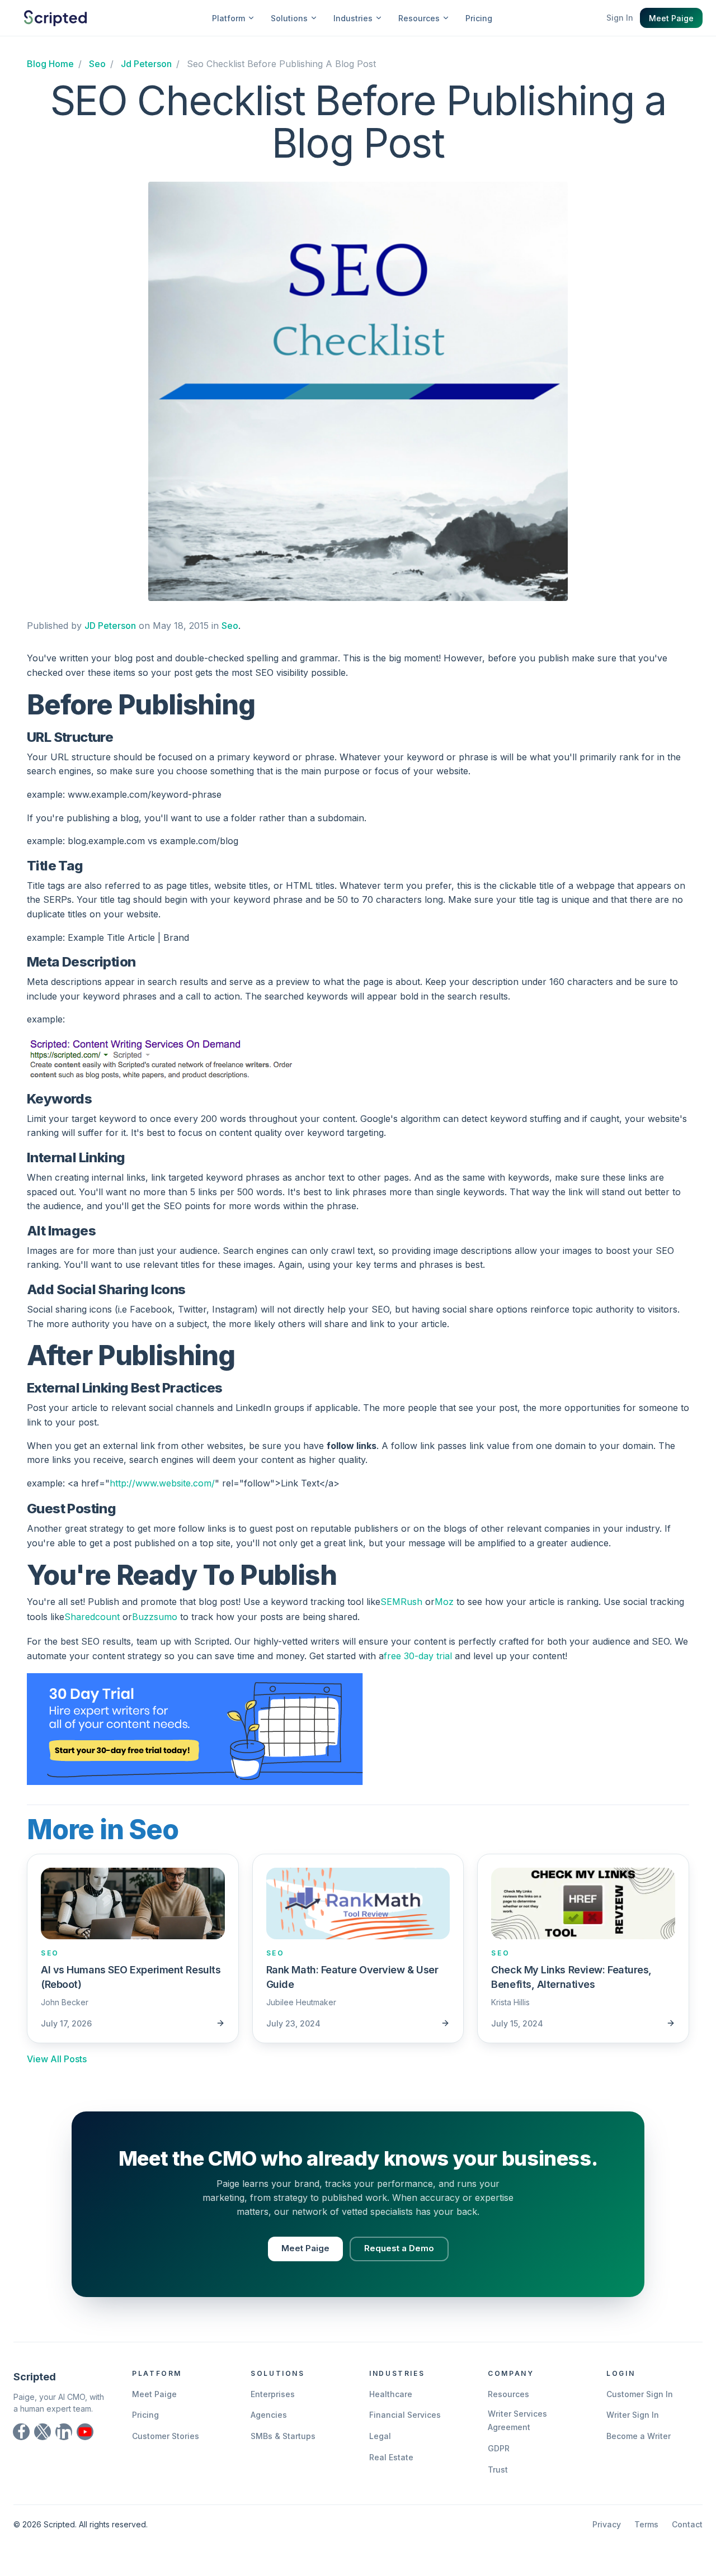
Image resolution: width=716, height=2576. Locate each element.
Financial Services (405, 2415)
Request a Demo (399, 2248)
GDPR (499, 2448)
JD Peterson (110, 626)
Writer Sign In (633, 2415)
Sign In (620, 18)
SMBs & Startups (283, 2436)
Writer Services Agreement (517, 2420)
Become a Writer (639, 2436)
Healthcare (391, 2394)
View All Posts (57, 2059)
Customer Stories (166, 2436)
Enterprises (273, 2394)
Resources (508, 2394)
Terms (646, 2524)
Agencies (269, 2415)
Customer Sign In (640, 2394)
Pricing (479, 18)
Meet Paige (671, 18)
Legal (380, 2436)
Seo (230, 626)
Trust (498, 2470)
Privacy (607, 2524)
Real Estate (391, 2457)
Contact (687, 2524)
